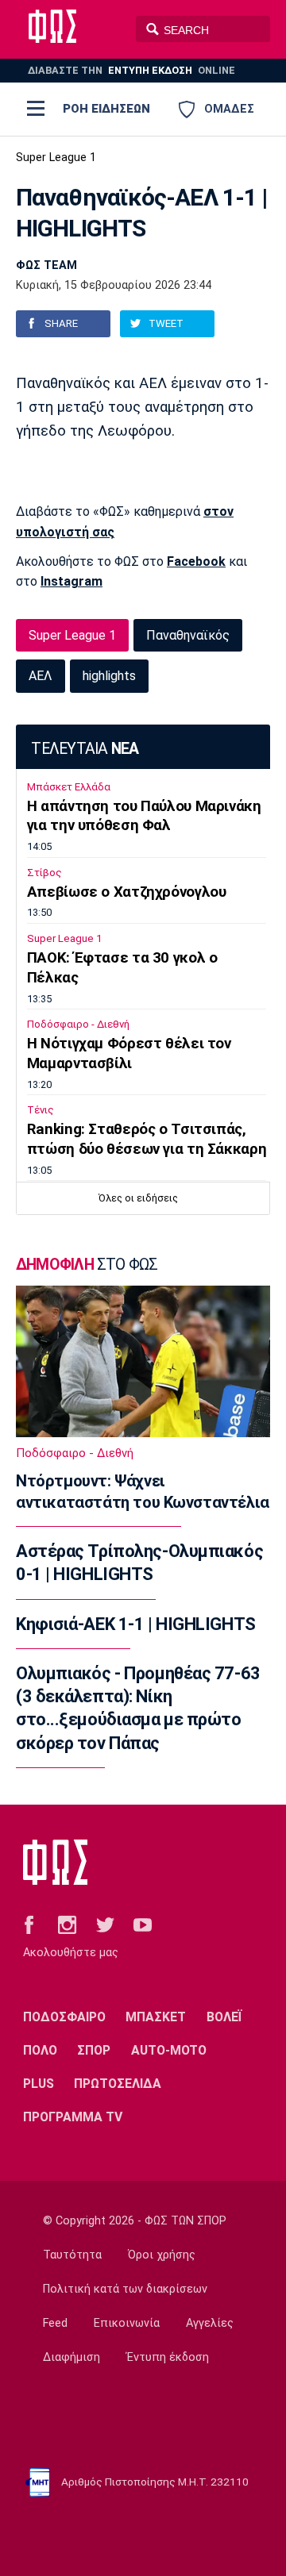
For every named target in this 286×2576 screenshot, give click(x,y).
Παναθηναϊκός (188, 635)
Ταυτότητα (72, 2255)
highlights (109, 676)
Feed (55, 2323)
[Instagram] (67, 1924)
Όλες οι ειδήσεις (138, 1198)
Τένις (41, 1110)
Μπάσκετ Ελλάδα (69, 787)
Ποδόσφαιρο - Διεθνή (78, 1024)
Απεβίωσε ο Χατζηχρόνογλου (127, 892)
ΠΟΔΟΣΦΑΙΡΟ (64, 2017)
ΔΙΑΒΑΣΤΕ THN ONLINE (131, 70)
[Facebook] (29, 1924)
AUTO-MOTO (169, 2050)
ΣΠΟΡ (94, 2050)
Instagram (71, 581)
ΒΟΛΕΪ (224, 2017)
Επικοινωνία (127, 2323)
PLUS (39, 2084)
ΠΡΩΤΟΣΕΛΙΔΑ (118, 2084)
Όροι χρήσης (162, 2255)
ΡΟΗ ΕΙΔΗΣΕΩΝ (106, 109)
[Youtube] (143, 1924)
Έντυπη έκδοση (168, 2357)
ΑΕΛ (41, 676)
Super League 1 (56, 158)
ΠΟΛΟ (40, 2050)
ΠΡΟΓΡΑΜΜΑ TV (73, 2117)
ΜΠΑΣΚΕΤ (156, 2017)
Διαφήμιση (71, 2357)
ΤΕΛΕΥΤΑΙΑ (85, 749)
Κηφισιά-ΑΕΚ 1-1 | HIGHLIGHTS (136, 1624)
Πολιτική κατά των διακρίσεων (125, 2289)
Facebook (196, 561)
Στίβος (44, 873)
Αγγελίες (210, 2323)
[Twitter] (105, 1924)
